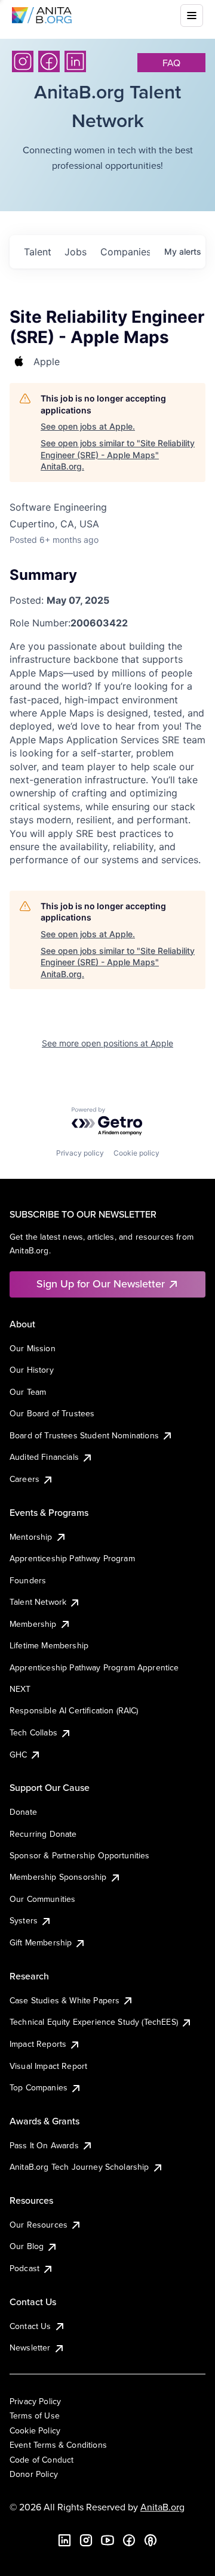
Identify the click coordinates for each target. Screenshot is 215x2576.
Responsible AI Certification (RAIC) (74, 1710)
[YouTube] (107, 2540)
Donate (23, 1812)
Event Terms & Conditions (58, 2445)
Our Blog (27, 2246)
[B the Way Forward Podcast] (150, 2540)
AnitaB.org (162, 2507)
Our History (32, 1370)
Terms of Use (35, 2416)
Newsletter (30, 2348)
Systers (24, 1920)
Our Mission (33, 1348)
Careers (24, 1479)
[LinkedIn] (75, 61)
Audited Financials (44, 1457)
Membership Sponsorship (58, 1877)
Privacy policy (80, 1153)
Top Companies (39, 2087)
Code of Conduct (42, 2460)
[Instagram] (23, 61)
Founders (28, 1580)
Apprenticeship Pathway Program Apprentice (94, 1667)
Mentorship (31, 1537)
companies (125, 252)
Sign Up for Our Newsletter (101, 1284)
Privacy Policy (35, 2401)
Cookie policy (136, 1153)
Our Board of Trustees (52, 1413)
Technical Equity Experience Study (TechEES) (94, 2022)
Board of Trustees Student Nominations (84, 1435)
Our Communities (42, 1899)
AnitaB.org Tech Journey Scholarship (79, 2167)
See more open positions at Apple (107, 1043)
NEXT (20, 1689)
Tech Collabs (33, 1732)
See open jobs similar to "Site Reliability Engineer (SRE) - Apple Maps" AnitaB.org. (118, 455)
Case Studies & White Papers (64, 2000)
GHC (18, 1755)
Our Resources (39, 2225)
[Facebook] (49, 61)
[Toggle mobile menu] (192, 16)
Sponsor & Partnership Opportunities (80, 1855)
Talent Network (38, 1602)
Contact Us (30, 2326)
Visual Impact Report (48, 2066)
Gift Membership (41, 1942)
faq (171, 63)
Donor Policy (34, 2474)
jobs (76, 252)
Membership (33, 1624)
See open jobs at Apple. (88, 426)
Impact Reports (38, 2044)
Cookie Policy (35, 2430)
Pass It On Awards (44, 2145)
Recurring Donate (43, 1834)
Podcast (24, 2268)
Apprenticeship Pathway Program (72, 1558)
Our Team (28, 1392)
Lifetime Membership (49, 1645)
